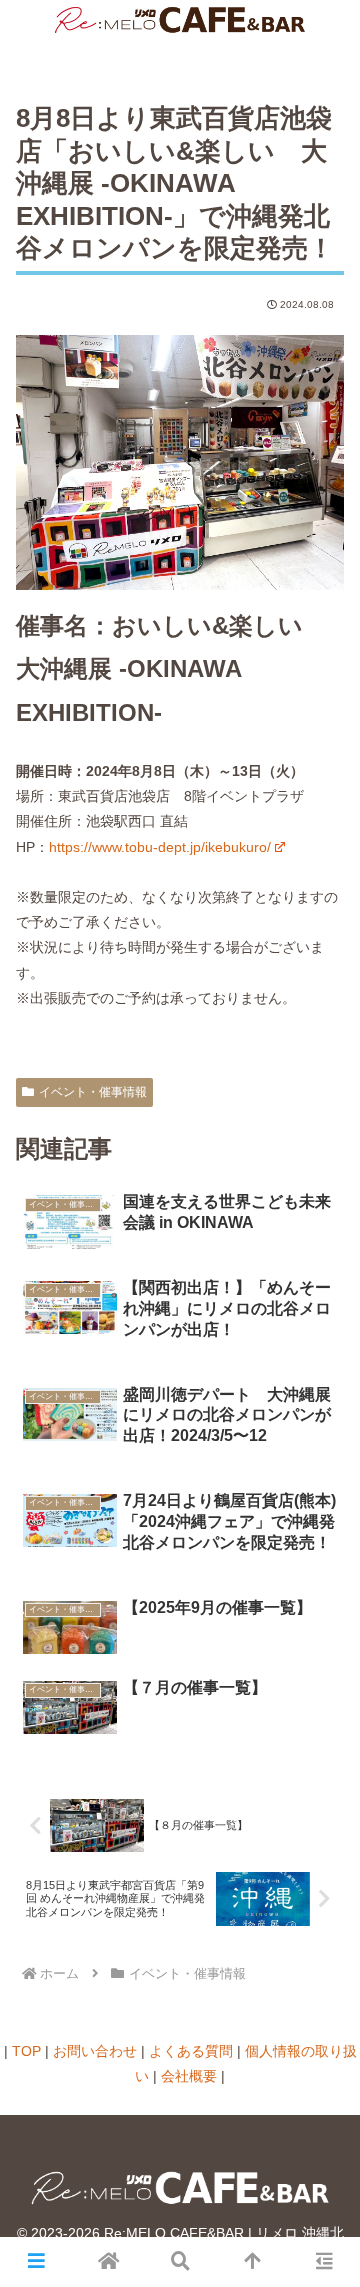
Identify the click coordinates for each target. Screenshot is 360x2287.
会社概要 (189, 2076)
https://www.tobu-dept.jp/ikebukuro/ (160, 847)
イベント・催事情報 (93, 1092)
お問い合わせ (95, 2051)
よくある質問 (191, 2051)
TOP (26, 2051)
